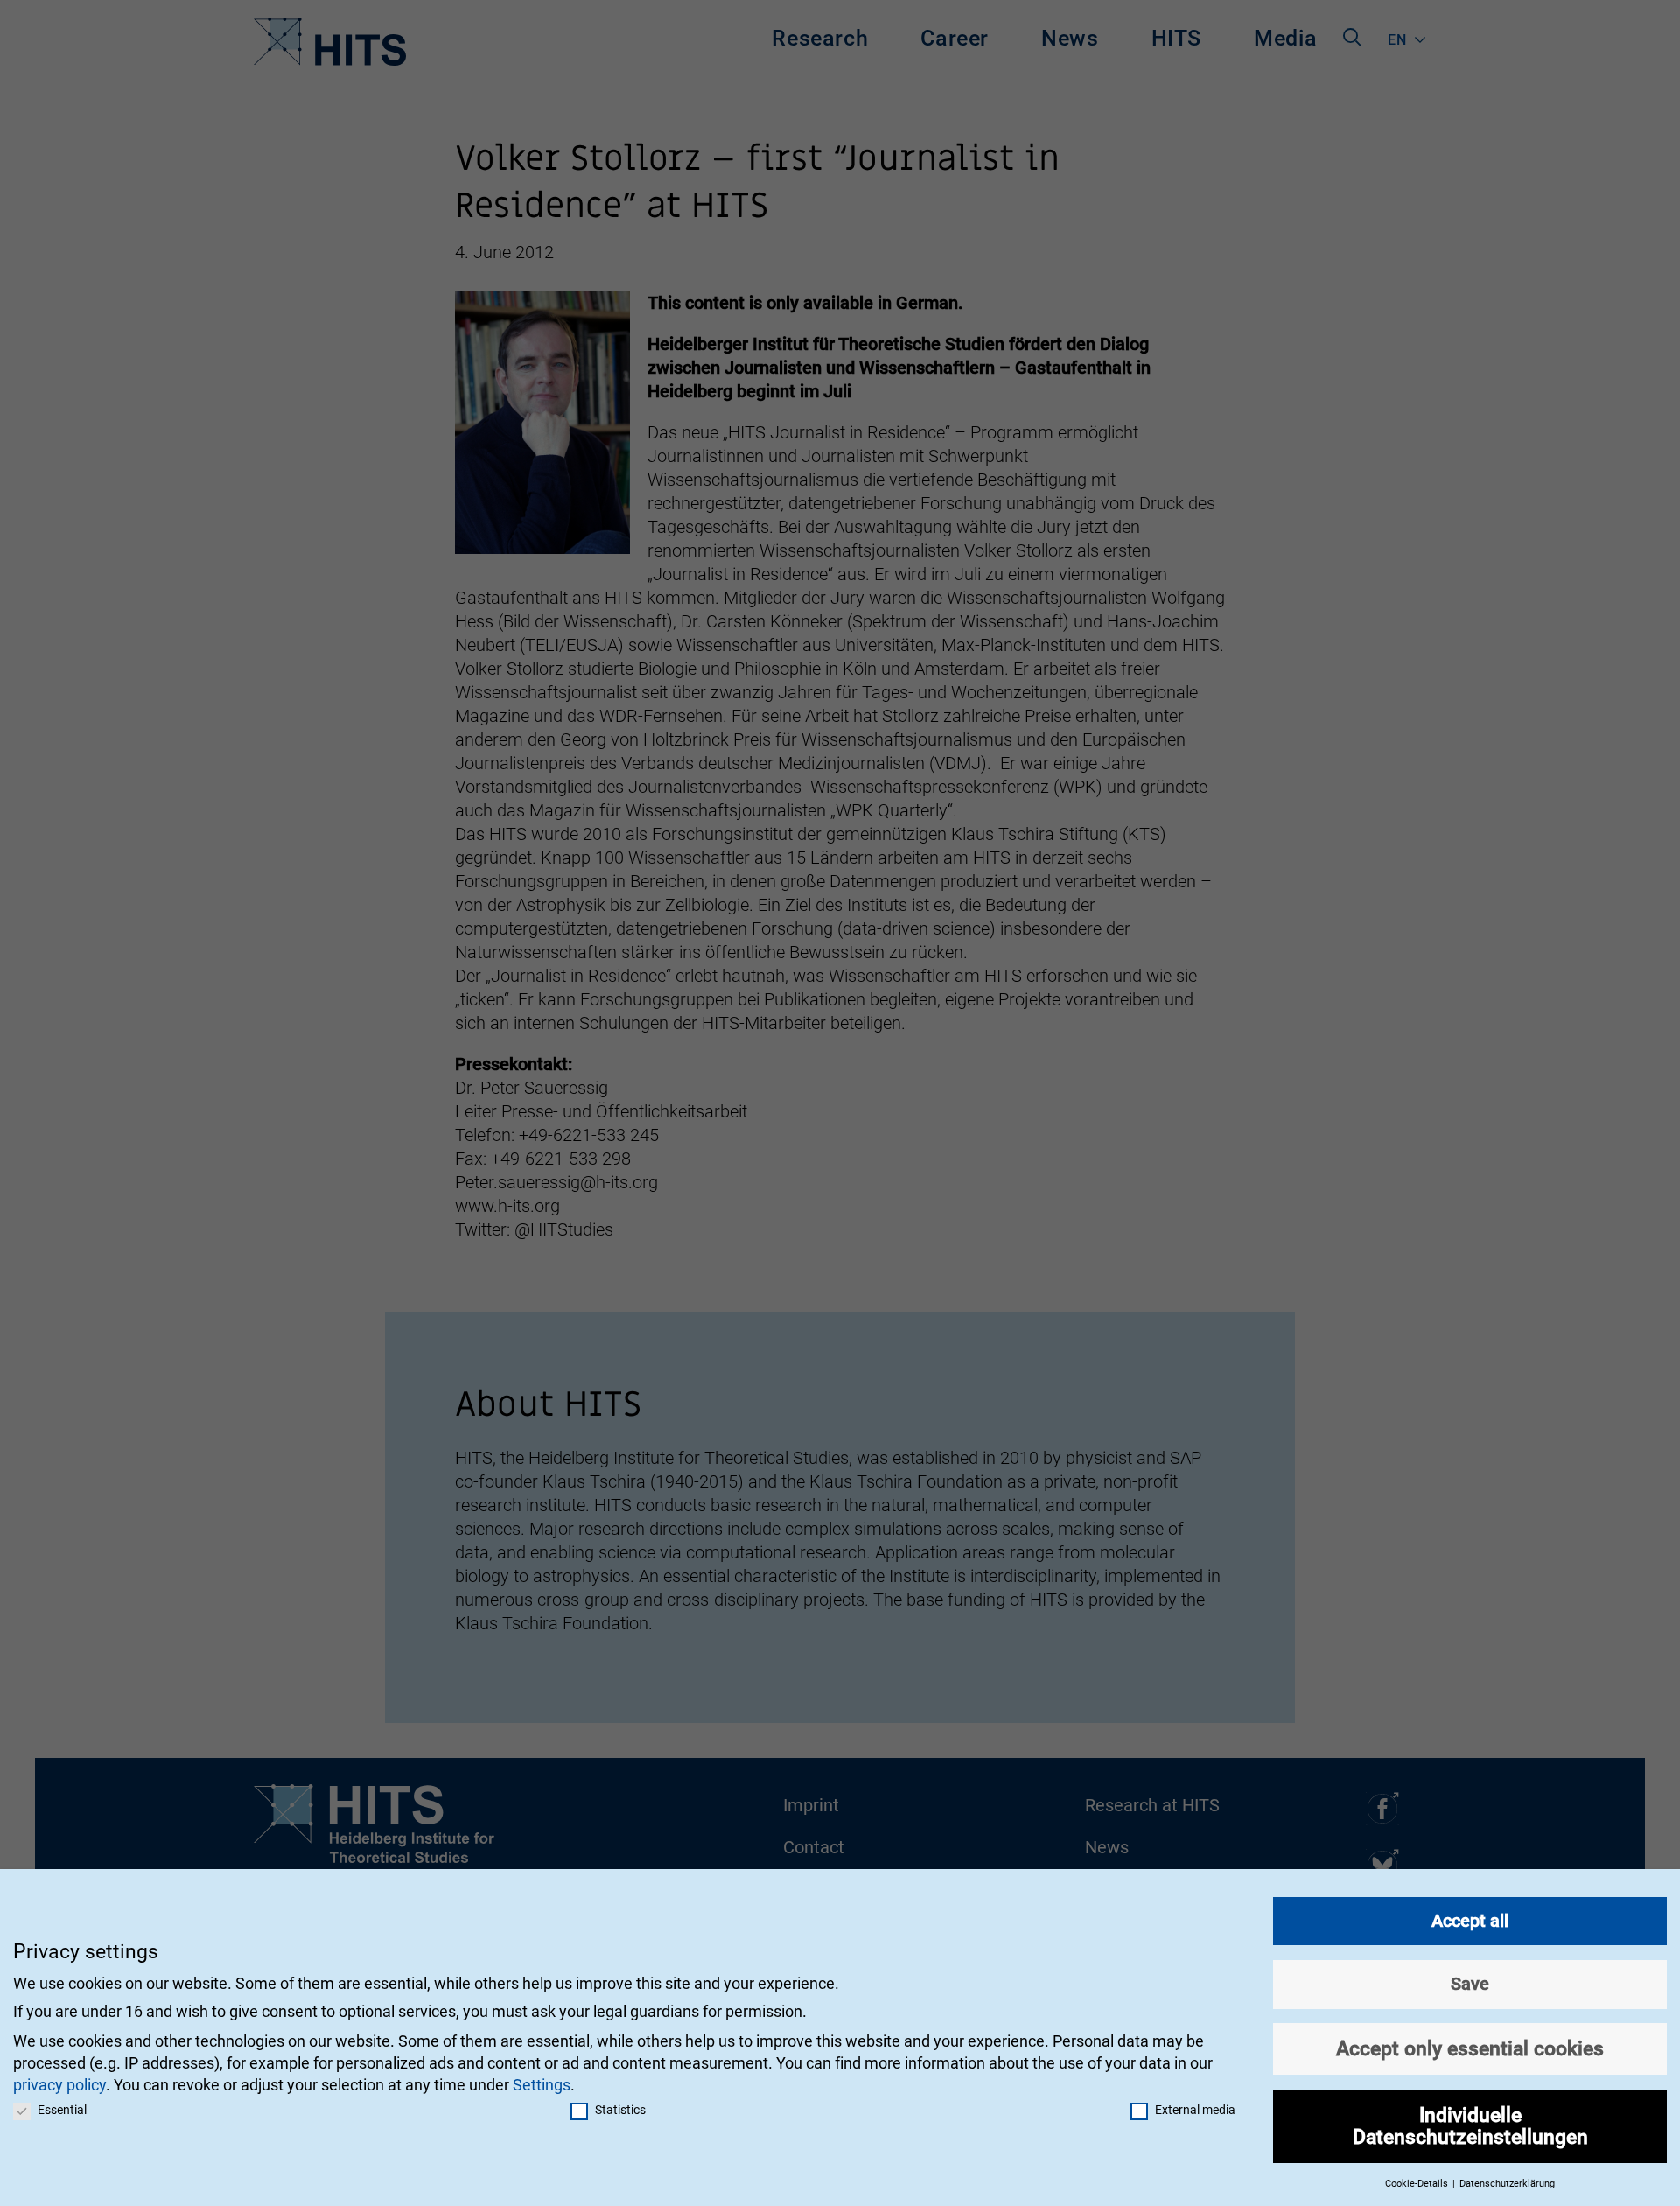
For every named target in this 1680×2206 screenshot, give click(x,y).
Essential (62, 2110)
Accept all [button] (1470, 1921)
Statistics (620, 2110)
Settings (542, 2085)
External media (1195, 2110)
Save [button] (1470, 1984)
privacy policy (59, 2085)
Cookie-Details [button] (1418, 2184)
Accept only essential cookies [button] (1470, 2048)
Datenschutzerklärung (1507, 2184)
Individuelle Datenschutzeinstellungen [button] (1470, 2126)
